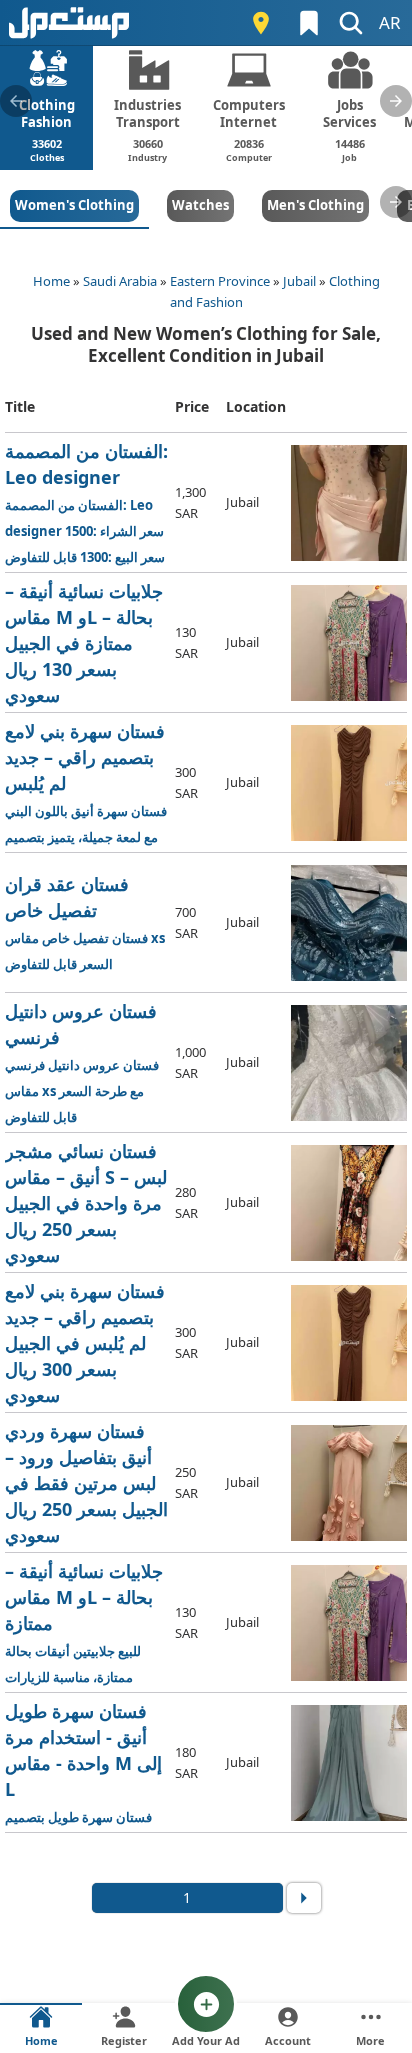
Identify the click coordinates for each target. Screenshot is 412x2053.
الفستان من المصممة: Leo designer (86, 503)
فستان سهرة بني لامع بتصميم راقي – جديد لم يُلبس (87, 783)
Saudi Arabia (120, 281)
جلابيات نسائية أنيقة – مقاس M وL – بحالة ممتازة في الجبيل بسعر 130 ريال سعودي (86, 643)
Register (124, 2040)
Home (51, 281)
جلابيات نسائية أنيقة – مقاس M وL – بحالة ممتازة (86, 1623)
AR (390, 22)
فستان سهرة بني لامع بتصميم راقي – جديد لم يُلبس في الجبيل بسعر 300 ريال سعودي (87, 1343)
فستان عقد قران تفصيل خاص (85, 922)
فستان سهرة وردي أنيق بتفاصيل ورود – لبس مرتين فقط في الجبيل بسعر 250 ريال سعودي (87, 1483)
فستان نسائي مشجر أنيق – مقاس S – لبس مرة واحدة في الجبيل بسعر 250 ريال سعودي (86, 1203)
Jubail (299, 281)
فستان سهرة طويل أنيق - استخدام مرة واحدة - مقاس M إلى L (87, 1763)
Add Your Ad (206, 2040)
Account (288, 2040)
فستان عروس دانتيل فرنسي (82, 1062)
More (370, 2040)
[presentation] (16, 101)
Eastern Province (220, 281)
